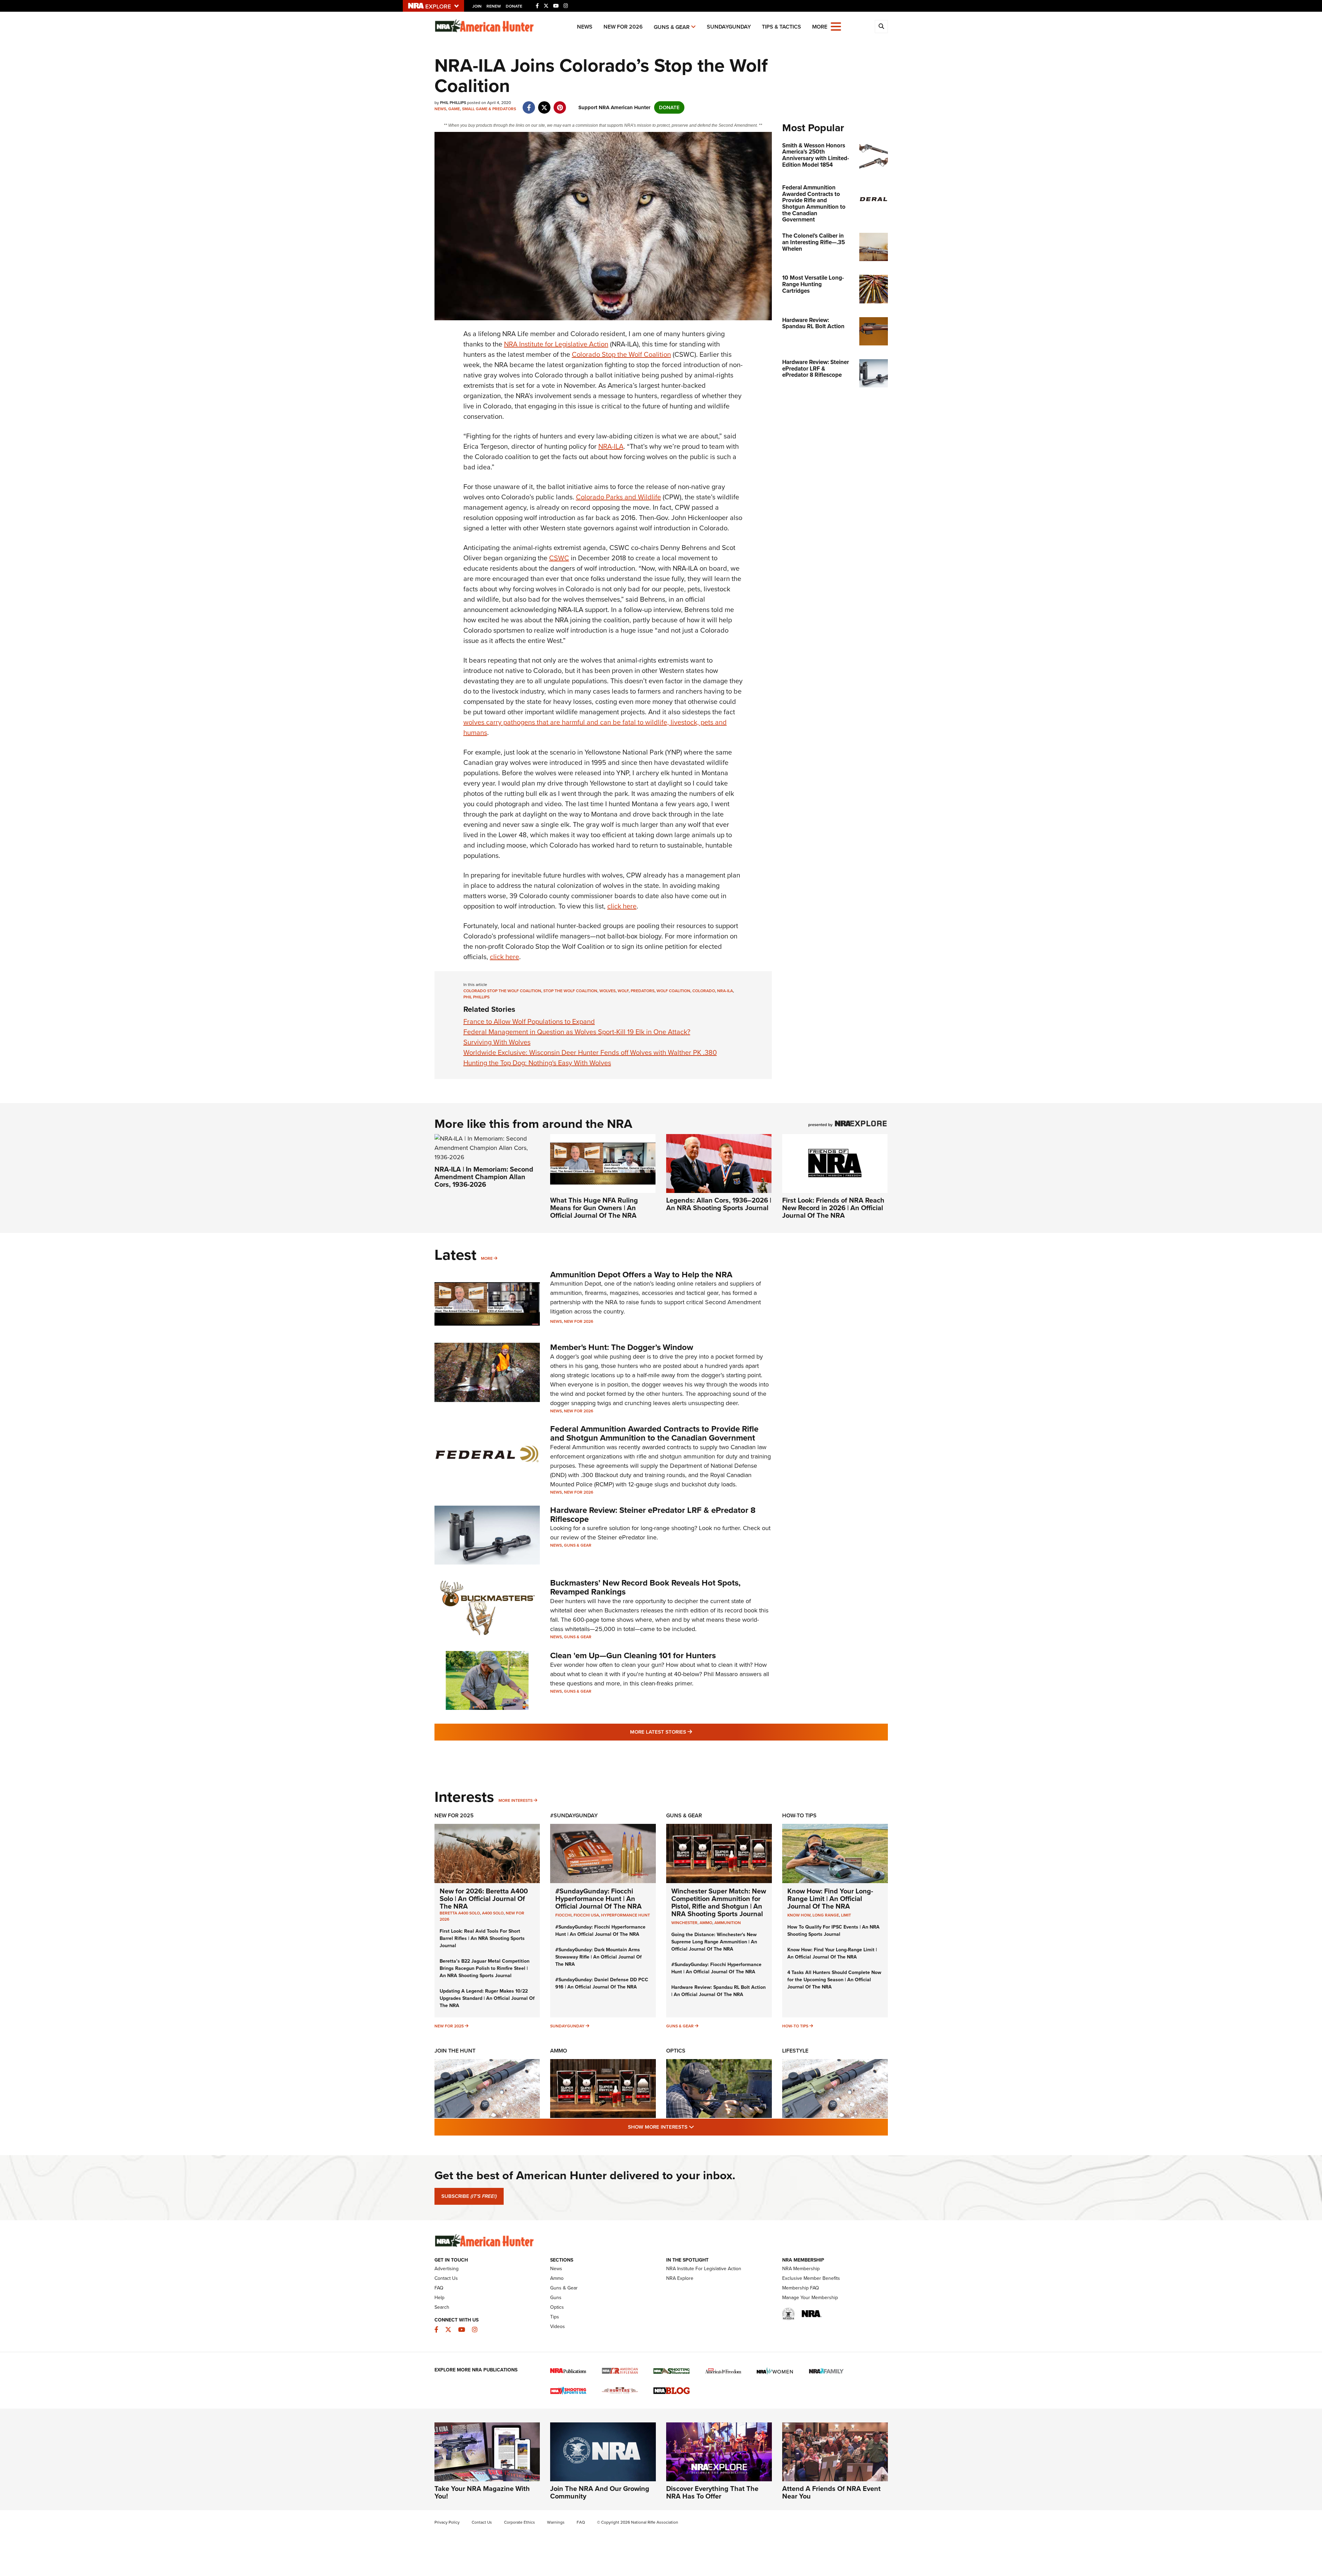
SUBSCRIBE (469, 2196)
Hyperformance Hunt (626, 1915)
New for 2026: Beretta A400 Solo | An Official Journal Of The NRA (484, 1899)
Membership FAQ (801, 2288)
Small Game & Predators (489, 109)
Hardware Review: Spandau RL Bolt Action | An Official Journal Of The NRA (718, 1991)
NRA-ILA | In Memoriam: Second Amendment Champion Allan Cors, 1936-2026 (484, 1177)
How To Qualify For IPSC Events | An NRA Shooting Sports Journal (833, 1931)
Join (477, 6)
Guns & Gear (672, 27)
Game (454, 109)
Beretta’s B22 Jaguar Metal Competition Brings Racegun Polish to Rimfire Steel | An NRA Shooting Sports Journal (485, 1968)
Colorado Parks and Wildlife (618, 497)
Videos (558, 2326)
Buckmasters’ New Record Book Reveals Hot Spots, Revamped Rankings (645, 1587)
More (487, 1258)
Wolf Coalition (673, 991)
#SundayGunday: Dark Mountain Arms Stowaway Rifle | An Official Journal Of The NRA (599, 1957)
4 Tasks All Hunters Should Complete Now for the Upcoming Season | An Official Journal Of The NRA (834, 1980)
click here (622, 906)
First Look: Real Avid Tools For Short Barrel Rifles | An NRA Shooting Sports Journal (482, 1938)
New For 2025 (454, 1815)
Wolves (607, 991)
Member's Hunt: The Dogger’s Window (622, 1347)
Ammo (559, 2051)
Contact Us (446, 2278)
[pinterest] (560, 104)
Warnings (556, 2522)
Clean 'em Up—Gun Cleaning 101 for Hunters (633, 1655)
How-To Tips (799, 1815)
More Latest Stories (689, 1732)
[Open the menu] (836, 26)
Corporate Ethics (520, 2522)
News (585, 27)
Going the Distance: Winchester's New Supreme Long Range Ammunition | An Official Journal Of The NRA (714, 1942)
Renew (494, 6)
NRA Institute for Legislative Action (556, 344)
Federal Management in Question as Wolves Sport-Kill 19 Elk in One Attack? (577, 1032)
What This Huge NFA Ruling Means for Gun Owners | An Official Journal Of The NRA (594, 1208)
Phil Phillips (476, 997)
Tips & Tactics (781, 27)
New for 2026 (623, 27)
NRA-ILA (611, 446)
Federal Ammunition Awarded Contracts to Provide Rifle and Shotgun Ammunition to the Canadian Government (654, 1433)
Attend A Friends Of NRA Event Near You (831, 2492)
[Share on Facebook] (529, 104)
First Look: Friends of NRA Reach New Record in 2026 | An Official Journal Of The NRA (833, 1208)
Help (439, 2298)
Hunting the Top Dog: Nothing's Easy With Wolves (537, 1063)
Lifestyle (795, 2051)
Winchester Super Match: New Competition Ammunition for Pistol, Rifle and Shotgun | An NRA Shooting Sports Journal (719, 1902)
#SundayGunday (574, 1815)
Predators (643, 991)
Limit (846, 1915)
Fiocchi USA (586, 1915)
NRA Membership (801, 2269)
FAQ (439, 2288)
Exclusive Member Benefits (811, 2278)
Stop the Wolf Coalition (570, 991)
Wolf (623, 991)
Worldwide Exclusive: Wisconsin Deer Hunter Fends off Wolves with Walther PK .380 (590, 1052)
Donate (514, 6)
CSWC (559, 558)
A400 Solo (493, 1913)
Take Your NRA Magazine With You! (482, 2492)
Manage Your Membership (810, 2298)
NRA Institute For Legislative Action (704, 2269)
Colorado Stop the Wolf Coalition (621, 354)
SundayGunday (729, 27)
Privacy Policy (447, 2522)
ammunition (728, 1923)
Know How (799, 1915)
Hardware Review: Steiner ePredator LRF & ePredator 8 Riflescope (653, 1515)
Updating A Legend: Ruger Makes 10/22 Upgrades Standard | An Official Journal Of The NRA (487, 1998)
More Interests (516, 1800)
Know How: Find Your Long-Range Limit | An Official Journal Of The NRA (830, 1899)
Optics (676, 2051)
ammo (706, 1923)
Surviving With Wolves (497, 1042)
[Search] (881, 27)
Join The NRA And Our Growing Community (600, 2492)
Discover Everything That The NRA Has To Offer (712, 2492)
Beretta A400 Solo (460, 1913)
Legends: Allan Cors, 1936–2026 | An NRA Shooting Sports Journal (719, 1204)
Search (442, 2307)
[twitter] (544, 104)
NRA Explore (680, 2278)
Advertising (447, 2269)
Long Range (826, 1915)
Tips (555, 2317)
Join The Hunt (455, 2051)
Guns (556, 2298)
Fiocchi (563, 1915)
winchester (684, 1923)
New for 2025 (449, 2026)
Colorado (704, 991)
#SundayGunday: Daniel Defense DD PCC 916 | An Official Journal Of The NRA (602, 1983)
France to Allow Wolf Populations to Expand (529, 1021)
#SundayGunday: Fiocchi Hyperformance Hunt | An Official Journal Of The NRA (599, 1899)
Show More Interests (698, 2127)
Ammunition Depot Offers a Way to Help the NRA (641, 1275)
